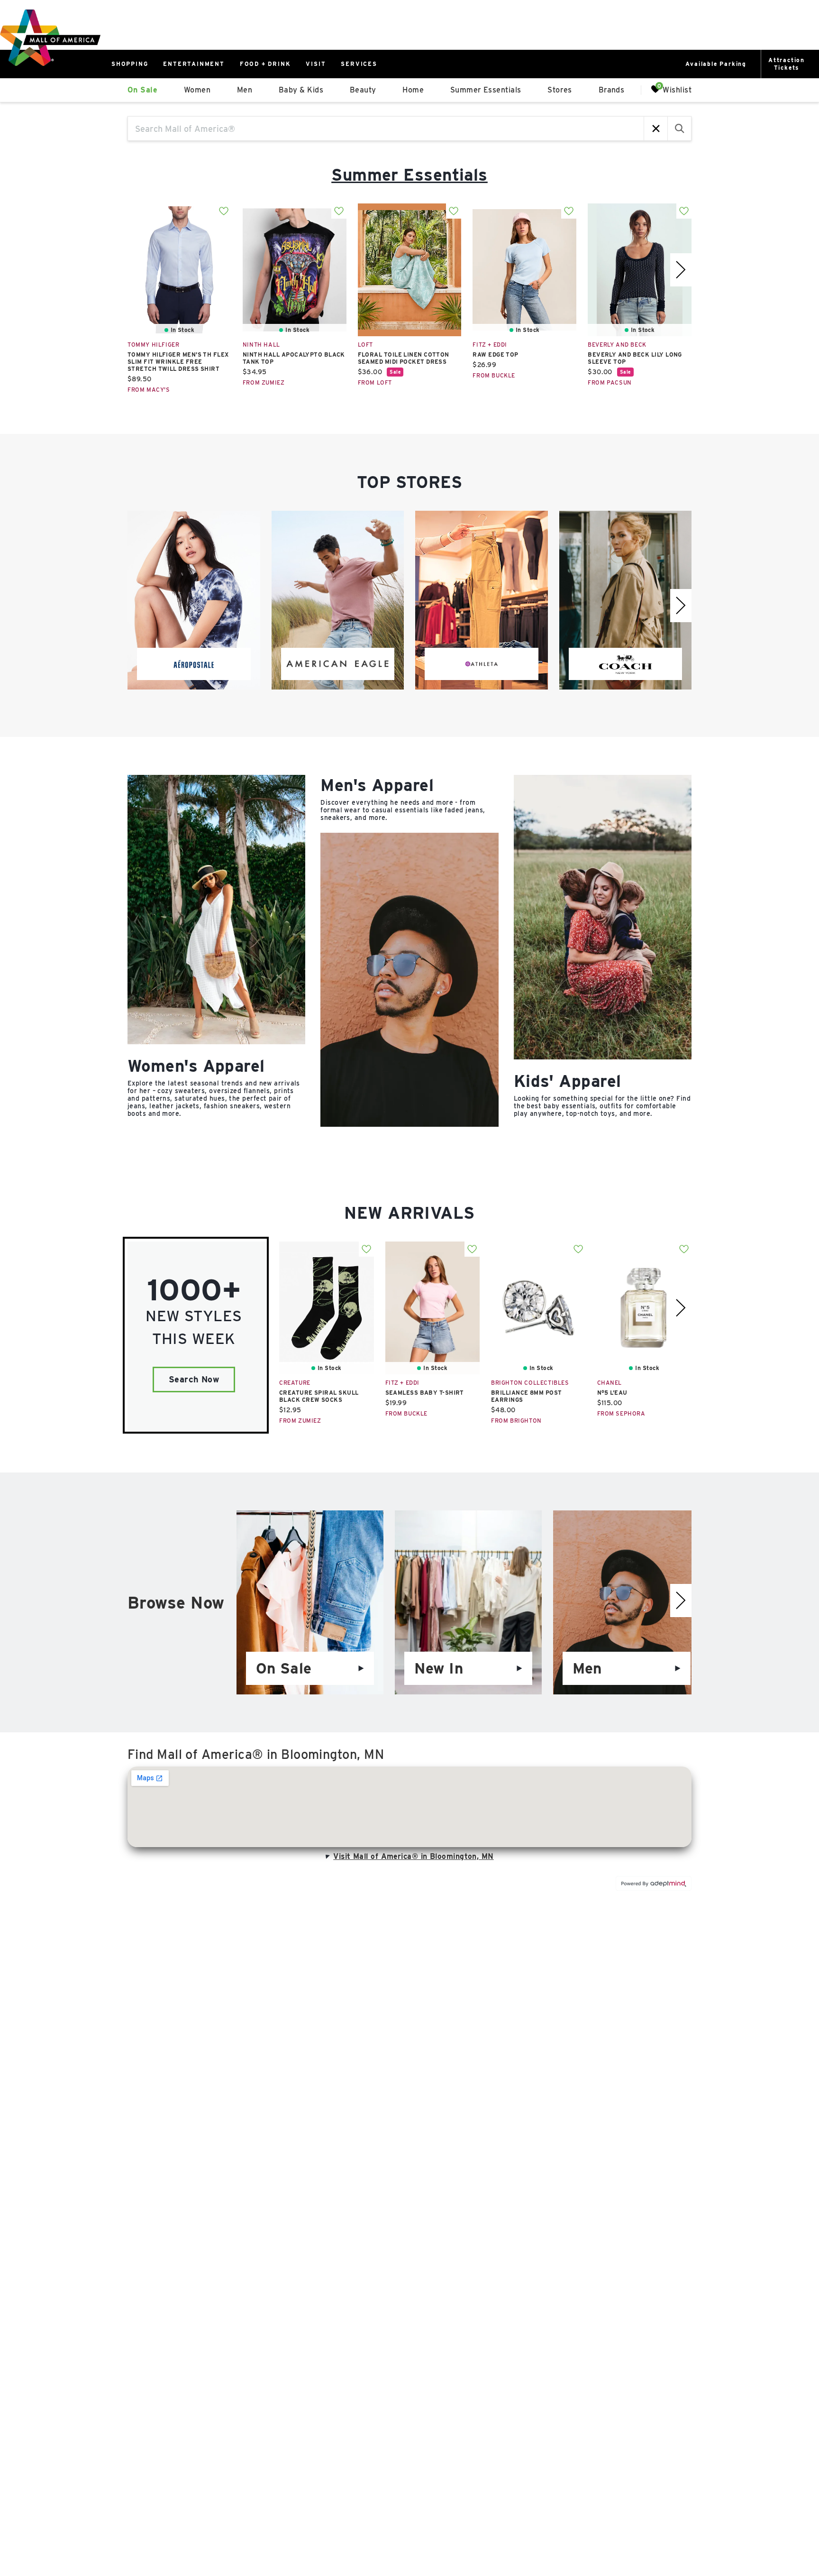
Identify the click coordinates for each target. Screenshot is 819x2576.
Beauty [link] (363, 90)
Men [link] (245, 90)
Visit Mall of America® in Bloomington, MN (413, 1856)
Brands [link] (612, 90)
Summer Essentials (409, 175)
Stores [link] (560, 90)
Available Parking (716, 64)
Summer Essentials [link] (486, 90)
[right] (681, 270)
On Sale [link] (142, 90)
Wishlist (677, 89)
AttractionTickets (787, 64)
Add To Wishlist (224, 211)
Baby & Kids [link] (301, 90)
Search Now (194, 1379)
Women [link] (197, 90)
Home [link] (413, 90)
